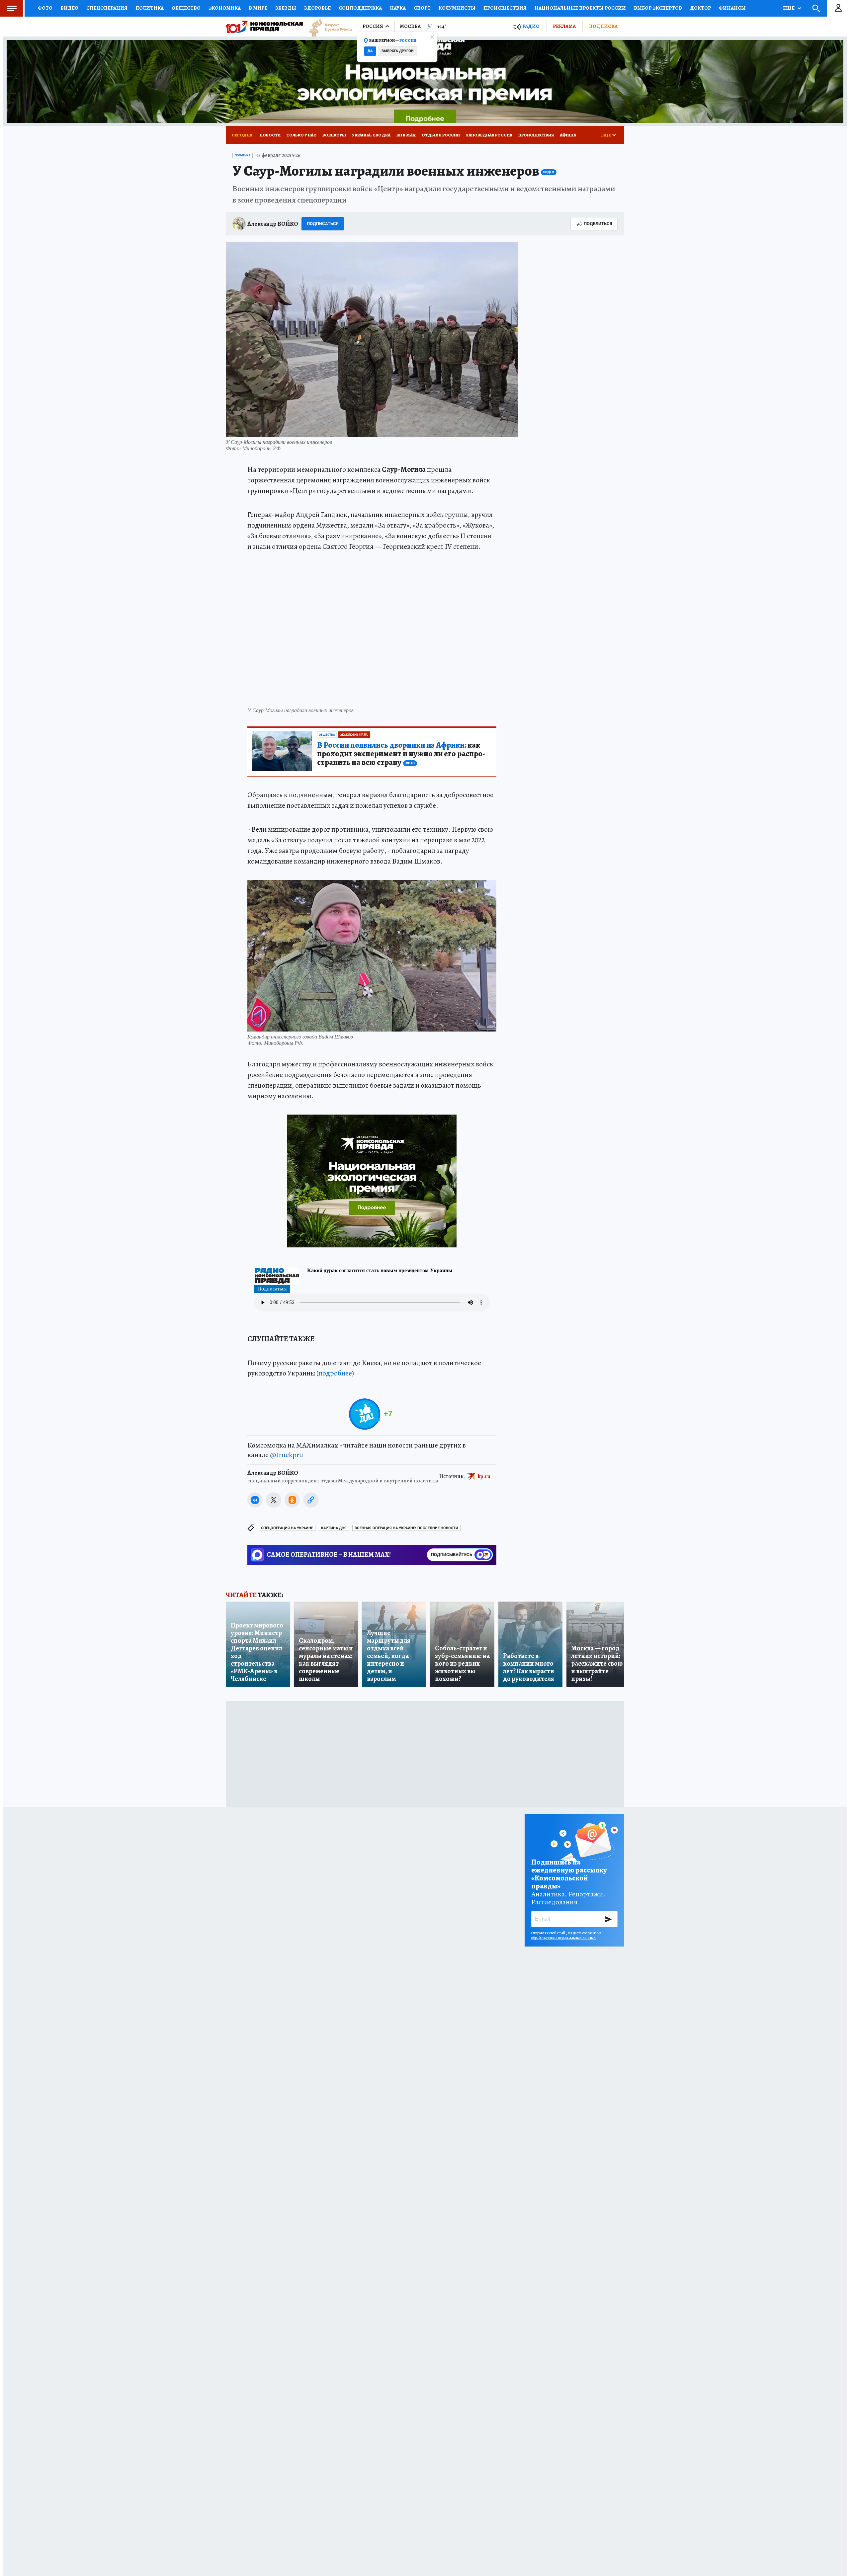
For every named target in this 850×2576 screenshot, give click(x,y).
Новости (270, 135)
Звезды (286, 8)
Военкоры (334, 135)
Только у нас (301, 135)
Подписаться (323, 224)
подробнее (335, 1373)
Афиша (568, 135)
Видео (69, 8)
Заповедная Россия (489, 135)
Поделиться (598, 224)
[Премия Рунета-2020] (327, 27)
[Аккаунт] (838, 8)
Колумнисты (457, 8)
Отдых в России (441, 135)
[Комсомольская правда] (264, 27)
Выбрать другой (398, 51)
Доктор (700, 8)
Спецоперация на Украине (287, 1528)
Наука (398, 8)
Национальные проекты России (580, 8)
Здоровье (317, 8)
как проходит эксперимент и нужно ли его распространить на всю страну (401, 754)
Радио (531, 26)
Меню (12, 8)
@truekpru (287, 1455)
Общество (186, 8)
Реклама (564, 26)
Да (370, 51)
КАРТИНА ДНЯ (334, 1528)
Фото (45, 8)
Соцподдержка (360, 8)
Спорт (422, 8)
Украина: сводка (371, 135)
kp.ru (484, 1476)
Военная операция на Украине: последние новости (406, 1528)
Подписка (603, 26)
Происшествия (505, 8)
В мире (258, 8)
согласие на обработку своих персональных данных (566, 1935)
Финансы (732, 8)
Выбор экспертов (658, 8)
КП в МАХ (406, 135)
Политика (150, 8)
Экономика (225, 8)
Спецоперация (107, 8)
